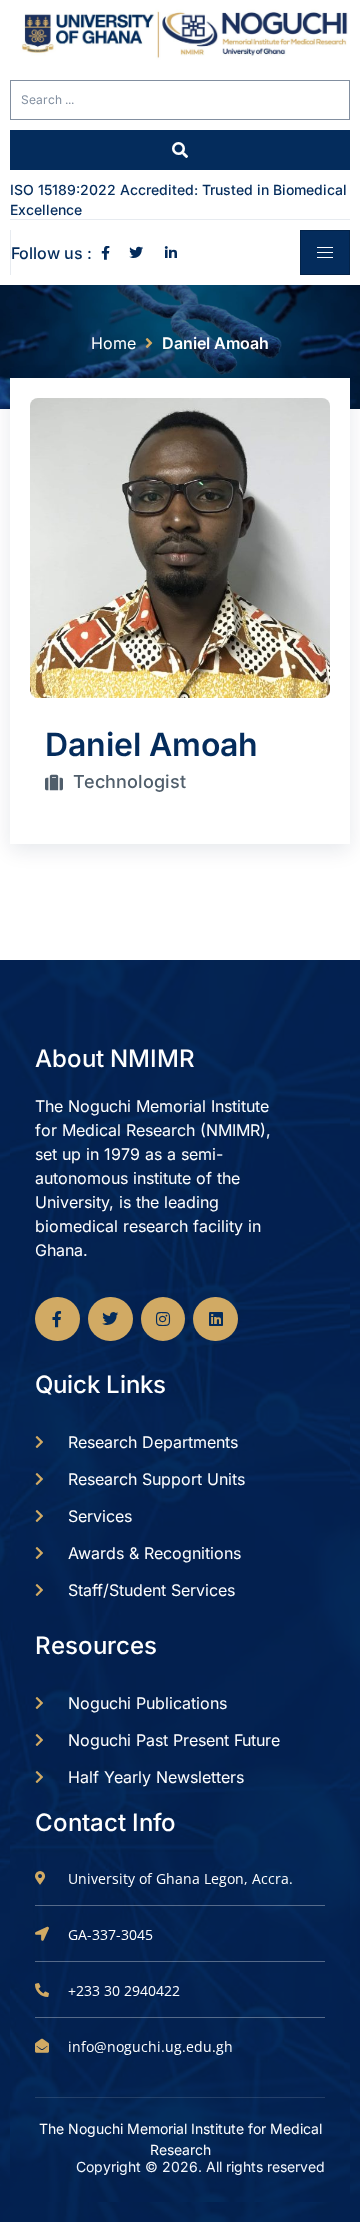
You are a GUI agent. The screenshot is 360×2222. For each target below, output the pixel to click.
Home (113, 343)
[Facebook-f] (57, 1319)
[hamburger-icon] (325, 252)
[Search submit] (180, 150)
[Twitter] (110, 1319)
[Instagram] (163, 1319)
